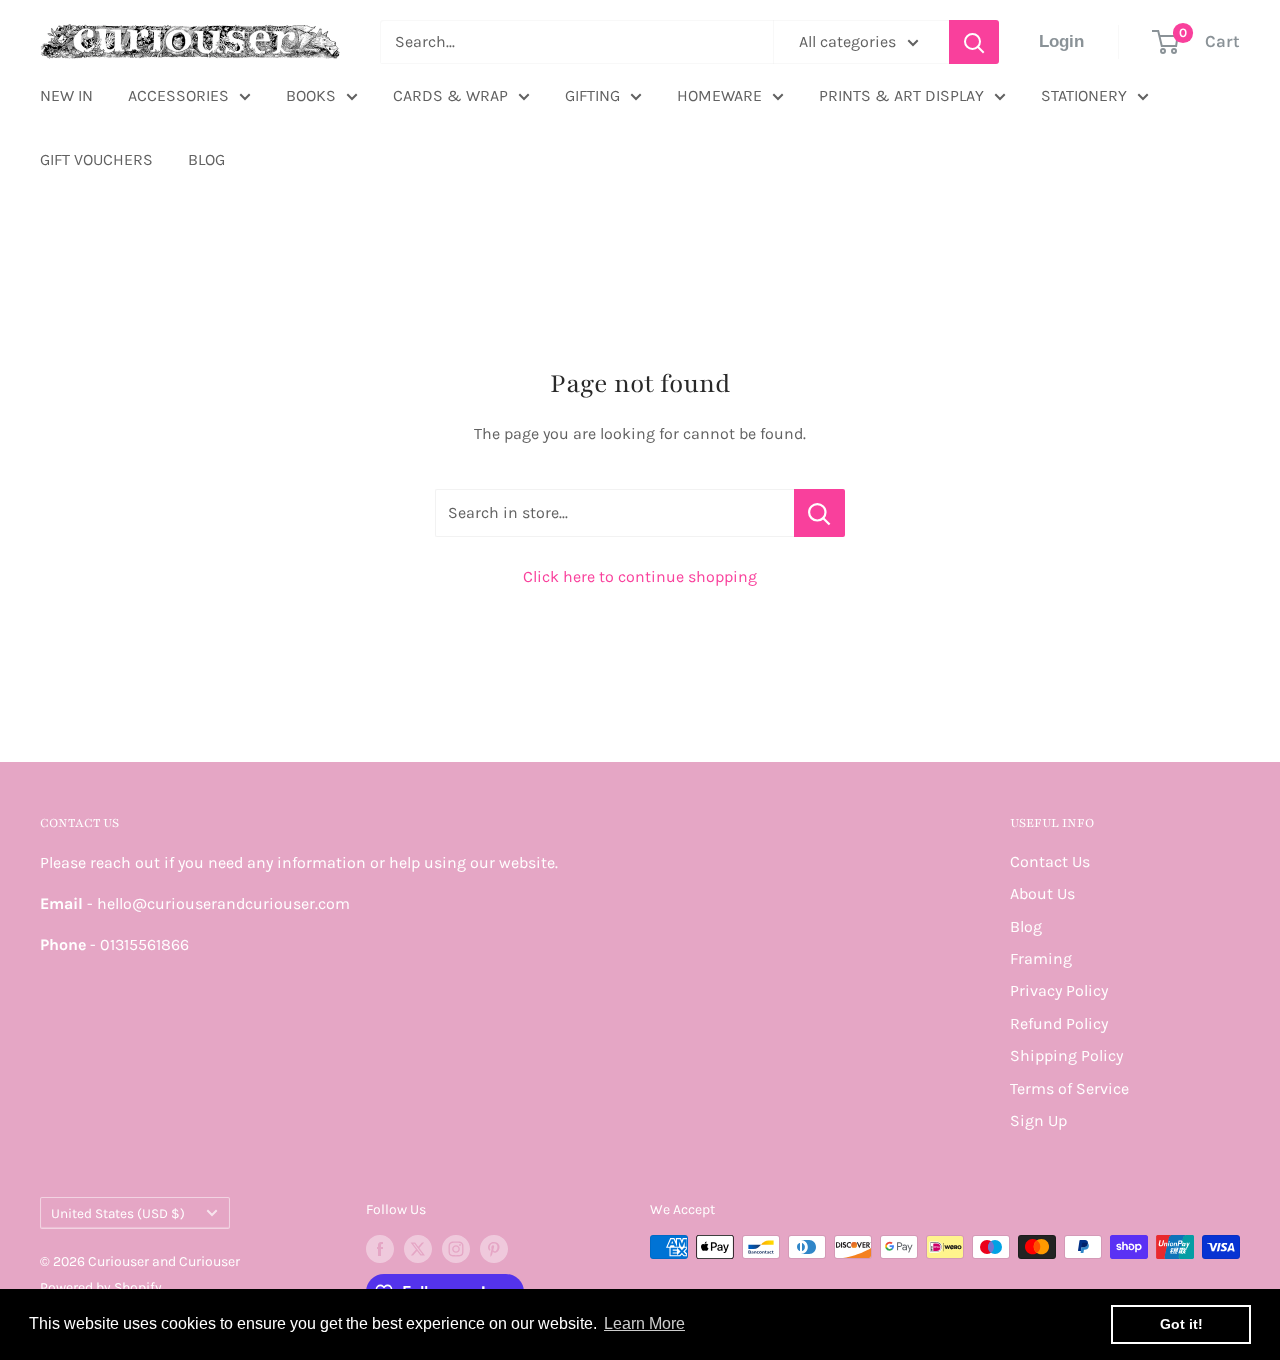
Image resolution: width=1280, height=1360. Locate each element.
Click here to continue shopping (640, 576)
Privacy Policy (1059, 990)
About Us (1042, 893)
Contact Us (1050, 861)
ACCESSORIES (178, 95)
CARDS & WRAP (450, 95)
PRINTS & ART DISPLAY (901, 95)
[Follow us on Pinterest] (494, 1249)
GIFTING (592, 95)
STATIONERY (1084, 95)
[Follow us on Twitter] (418, 1249)
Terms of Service (1069, 1088)
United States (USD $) (118, 1213)
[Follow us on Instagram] (456, 1249)
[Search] (974, 42)
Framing (1041, 958)
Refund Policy (1059, 1023)
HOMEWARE (719, 95)
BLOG (206, 159)
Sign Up (1038, 1120)
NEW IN (66, 95)
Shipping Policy (1066, 1055)
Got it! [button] (1181, 1324)
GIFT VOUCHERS (96, 159)
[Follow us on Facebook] (380, 1249)
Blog (1026, 926)
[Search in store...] (819, 513)
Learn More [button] (644, 1323)
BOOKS (311, 95)
